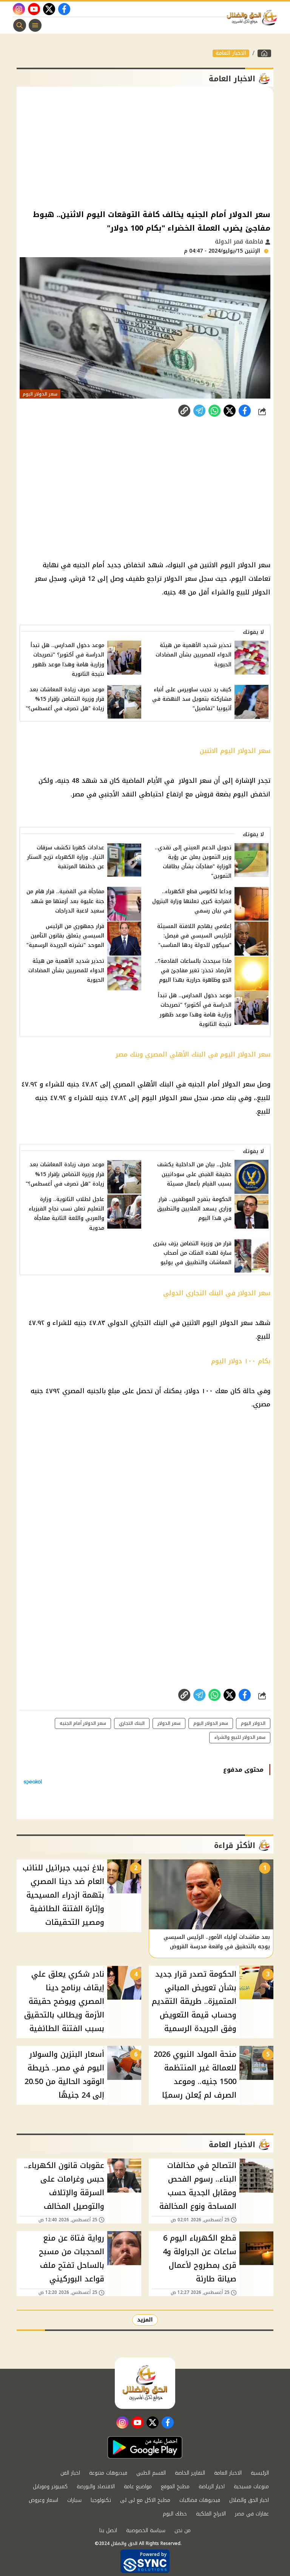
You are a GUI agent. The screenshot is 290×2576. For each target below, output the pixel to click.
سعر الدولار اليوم (245, 565)
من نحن (183, 2530)
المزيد (145, 2320)
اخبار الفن (70, 2473)
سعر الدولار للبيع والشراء (240, 1737)
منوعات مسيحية (251, 2487)
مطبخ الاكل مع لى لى (145, 2500)
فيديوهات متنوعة (108, 2473)
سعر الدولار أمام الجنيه (221, 1084)
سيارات (74, 2500)
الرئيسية (260, 2473)
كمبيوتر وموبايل (50, 2487)
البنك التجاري (204, 1293)
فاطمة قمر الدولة (240, 241)
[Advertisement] (145, 147)
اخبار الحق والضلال (249, 2500)
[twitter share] (230, 411)
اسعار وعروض (43, 2500)
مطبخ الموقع (175, 2487)
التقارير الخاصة (190, 2473)
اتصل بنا (108, 2530)
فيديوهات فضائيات (200, 2500)
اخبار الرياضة (212, 2487)
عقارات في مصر (252, 2514)
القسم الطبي (151, 2473)
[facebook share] (245, 411)
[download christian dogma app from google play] (145, 2447)
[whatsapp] (184, 411)
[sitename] (145, 2383)
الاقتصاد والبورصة (96, 2487)
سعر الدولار (180, 579)
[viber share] (199, 411)
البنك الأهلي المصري (143, 1084)
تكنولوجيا (101, 2500)
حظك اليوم (175, 2514)
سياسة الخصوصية (146, 2530)
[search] (20, 25)
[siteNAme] (254, 18)
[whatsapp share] (214, 411)
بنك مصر (224, 1098)
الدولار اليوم (253, 1723)
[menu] (35, 25)
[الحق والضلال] (264, 53)
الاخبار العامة (231, 53)
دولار (193, 1391)
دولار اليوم (227, 1361)
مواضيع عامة (138, 2487)
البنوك (176, 565)
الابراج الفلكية (211, 2514)
